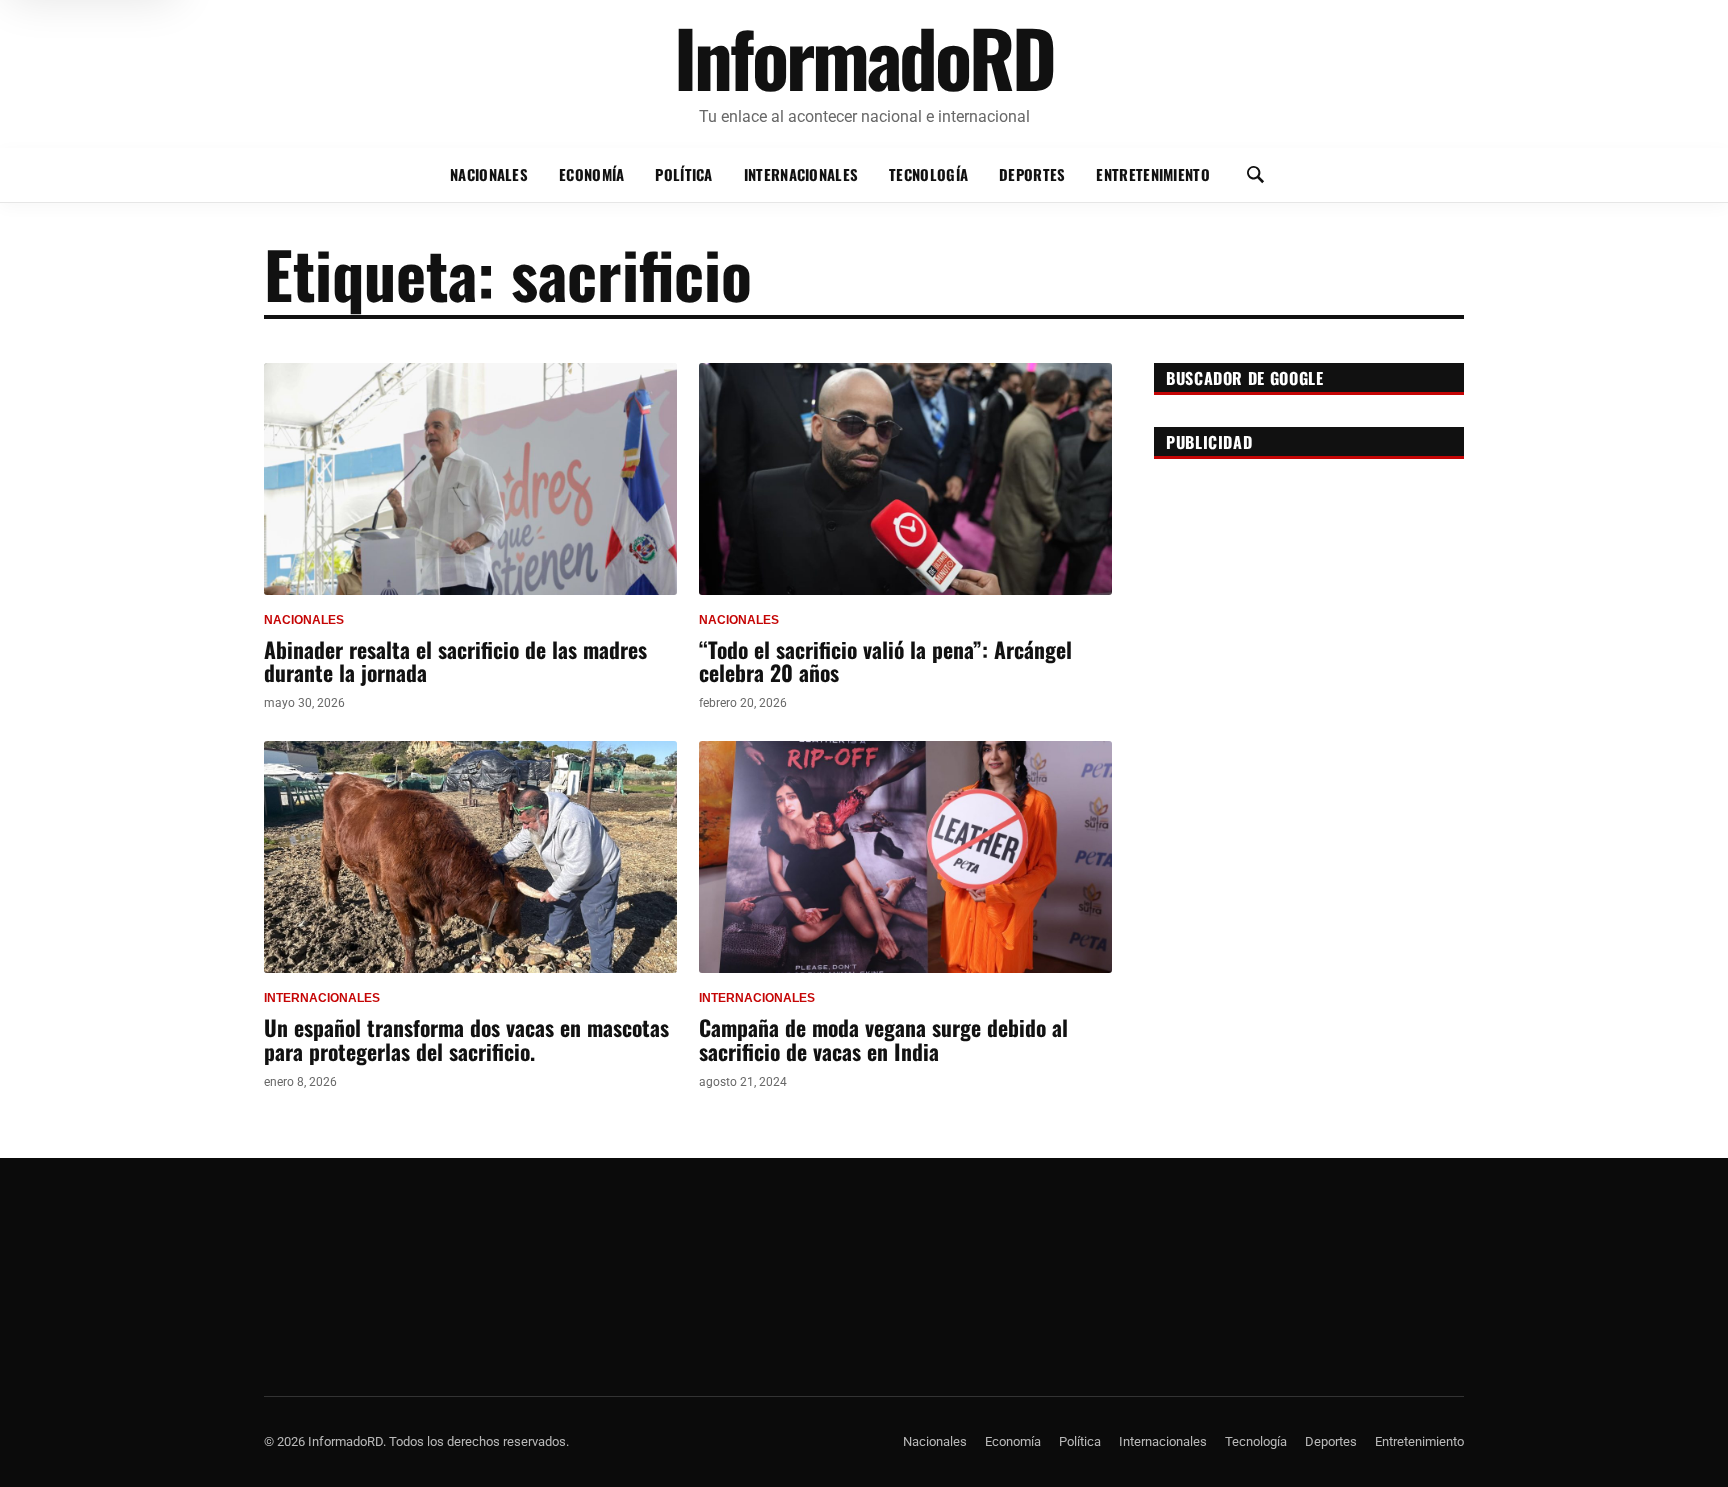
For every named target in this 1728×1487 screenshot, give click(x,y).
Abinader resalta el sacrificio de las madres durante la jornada (455, 660)
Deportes (1032, 174)
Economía (591, 174)
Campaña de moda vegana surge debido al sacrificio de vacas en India (883, 1038)
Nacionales (489, 174)
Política (683, 174)
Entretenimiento (1152, 174)
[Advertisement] (1309, 598)
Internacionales (801, 174)
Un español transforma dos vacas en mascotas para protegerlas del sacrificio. (466, 1038)
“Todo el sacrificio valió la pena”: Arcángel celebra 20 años (885, 660)
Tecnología (928, 174)
